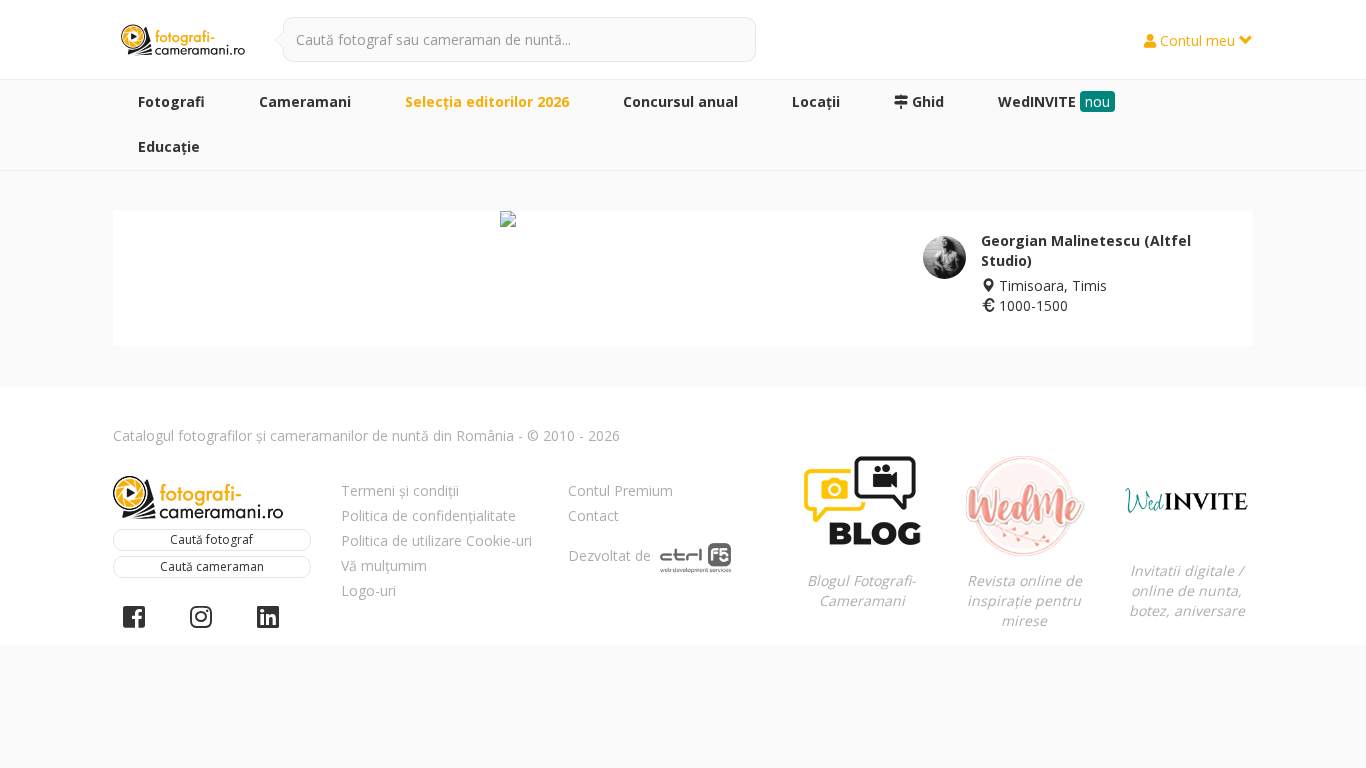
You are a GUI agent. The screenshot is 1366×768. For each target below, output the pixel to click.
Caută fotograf (211, 539)
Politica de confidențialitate (428, 515)
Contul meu (1197, 40)
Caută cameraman (212, 566)
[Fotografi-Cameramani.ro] (183, 41)
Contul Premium (620, 490)
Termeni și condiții (400, 490)
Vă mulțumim (384, 565)
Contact (593, 515)
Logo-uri (368, 590)
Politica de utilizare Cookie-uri (436, 540)
